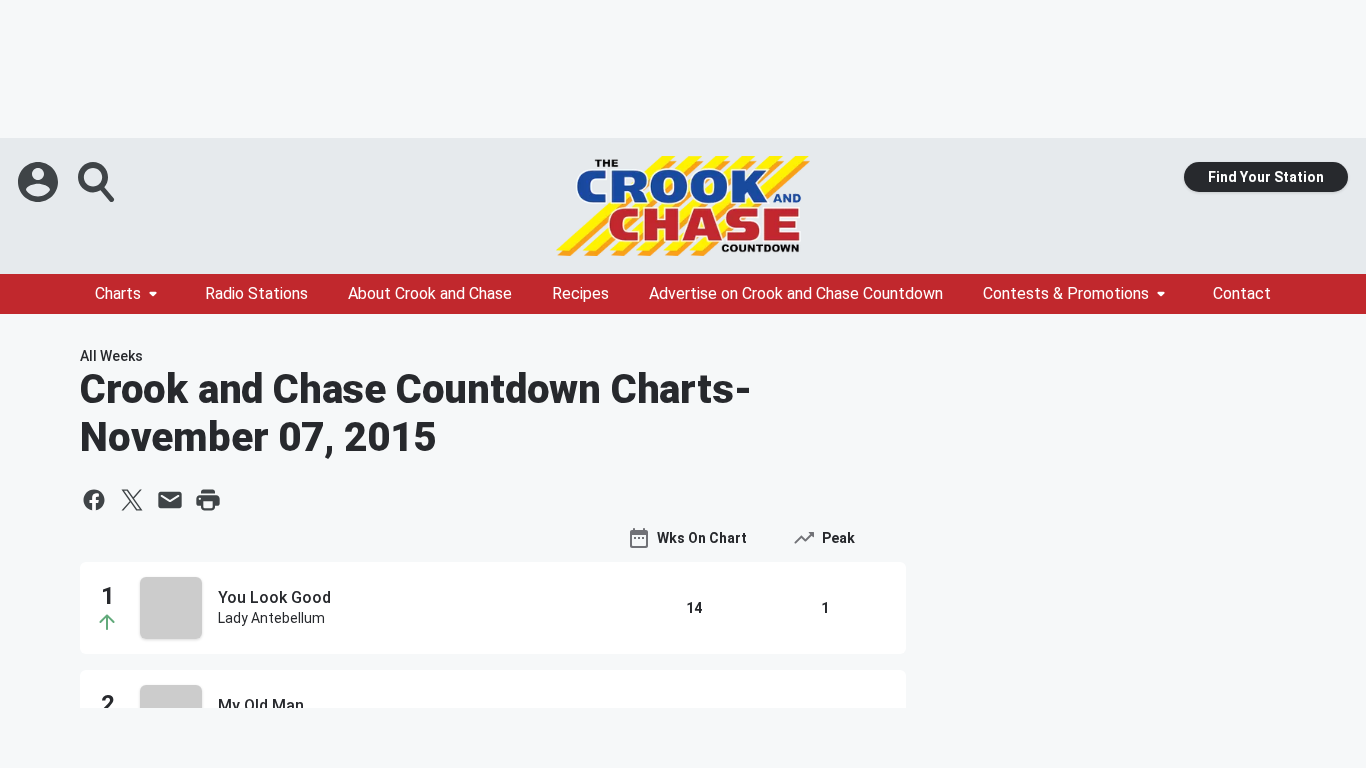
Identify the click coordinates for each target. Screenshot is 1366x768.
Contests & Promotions (1066, 293)
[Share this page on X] (132, 500)
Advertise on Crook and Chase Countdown (796, 293)
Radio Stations (256, 293)
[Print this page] (208, 500)
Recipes (580, 293)
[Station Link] (683, 206)
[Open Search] (98, 182)
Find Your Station (1266, 177)
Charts (118, 293)
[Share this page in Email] (170, 500)
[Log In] (40, 182)
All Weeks (111, 356)
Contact (1242, 293)
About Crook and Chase (430, 293)
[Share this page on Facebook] (94, 500)
